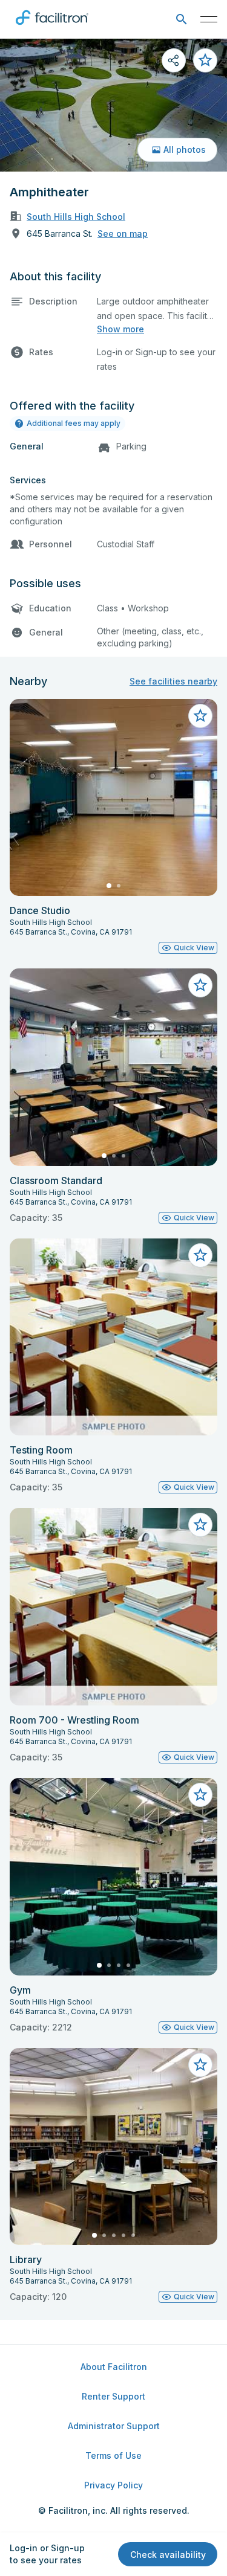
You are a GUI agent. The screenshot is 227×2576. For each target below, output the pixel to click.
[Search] (181, 20)
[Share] (174, 60)
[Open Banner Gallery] (113, 105)
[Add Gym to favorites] (200, 1795)
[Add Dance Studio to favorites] (200, 716)
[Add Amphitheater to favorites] (205, 60)
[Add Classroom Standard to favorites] (200, 985)
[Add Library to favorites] (200, 2065)
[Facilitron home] (52, 27)
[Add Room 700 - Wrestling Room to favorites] (200, 1525)
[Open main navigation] (209, 19)
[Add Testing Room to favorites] (200, 1255)
